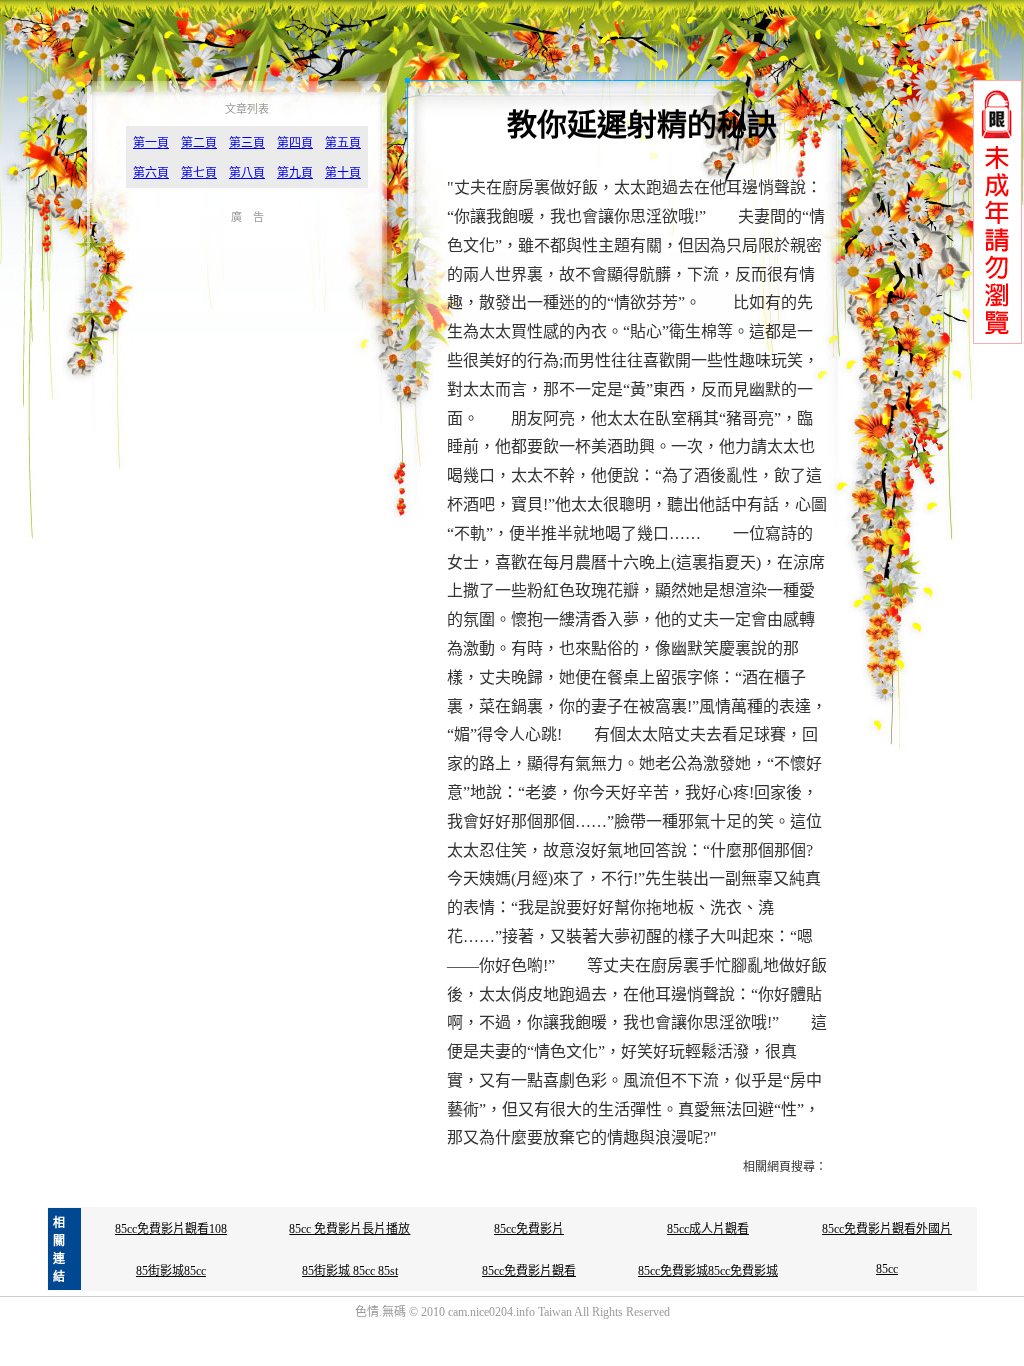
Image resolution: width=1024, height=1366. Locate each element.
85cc (887, 1269)
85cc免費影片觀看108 (171, 1229)
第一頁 (151, 143)
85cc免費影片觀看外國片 (887, 1229)
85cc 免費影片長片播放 (349, 1229)
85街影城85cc (171, 1271)
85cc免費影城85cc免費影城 (708, 1271)
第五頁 (343, 143)
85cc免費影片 (529, 1229)
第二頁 (199, 143)
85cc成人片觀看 (708, 1229)
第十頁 (343, 173)
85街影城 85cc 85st (350, 1271)
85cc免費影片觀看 (529, 1271)
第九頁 (295, 173)
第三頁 (247, 143)
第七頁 (199, 173)
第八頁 (247, 173)
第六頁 (151, 173)
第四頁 (295, 143)
